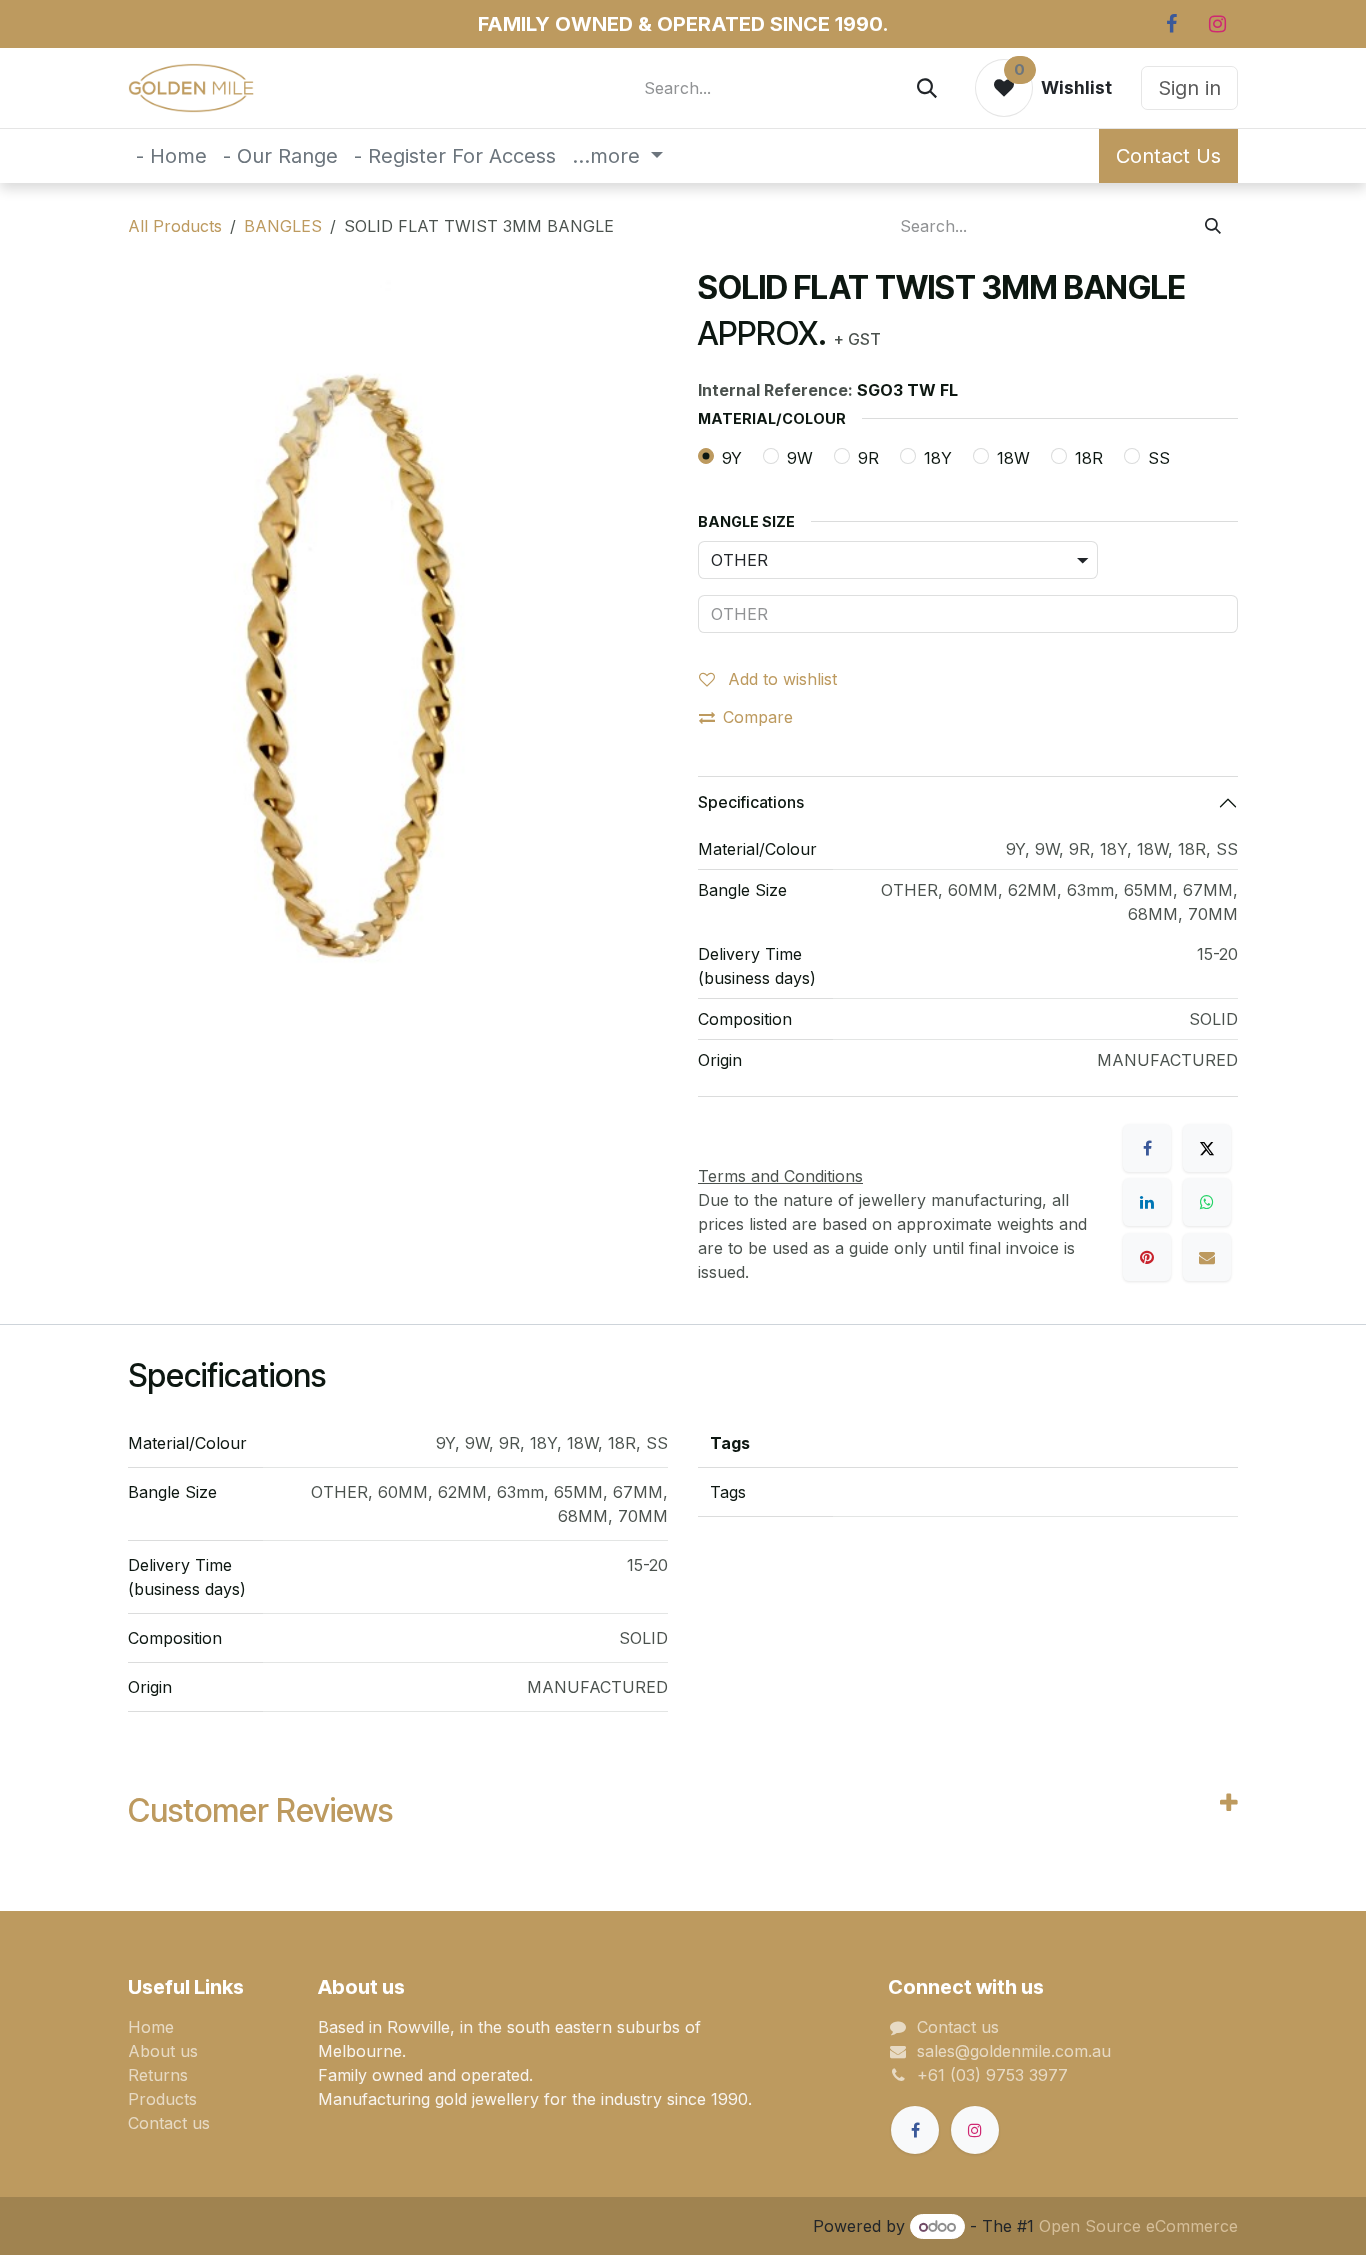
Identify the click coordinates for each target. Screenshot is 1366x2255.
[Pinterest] (1147, 1257)
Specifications (751, 802)
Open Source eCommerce (1138, 2226)
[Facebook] (1171, 24)
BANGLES (283, 226)
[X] (1207, 1148)
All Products (175, 226)
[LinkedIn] (1147, 1202)
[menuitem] (171, 156)
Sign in (1189, 88)
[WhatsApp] (1207, 1202)
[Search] (927, 88)
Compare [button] (758, 717)
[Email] (1207, 1257)
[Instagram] (1217, 24)
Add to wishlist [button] (780, 679)
